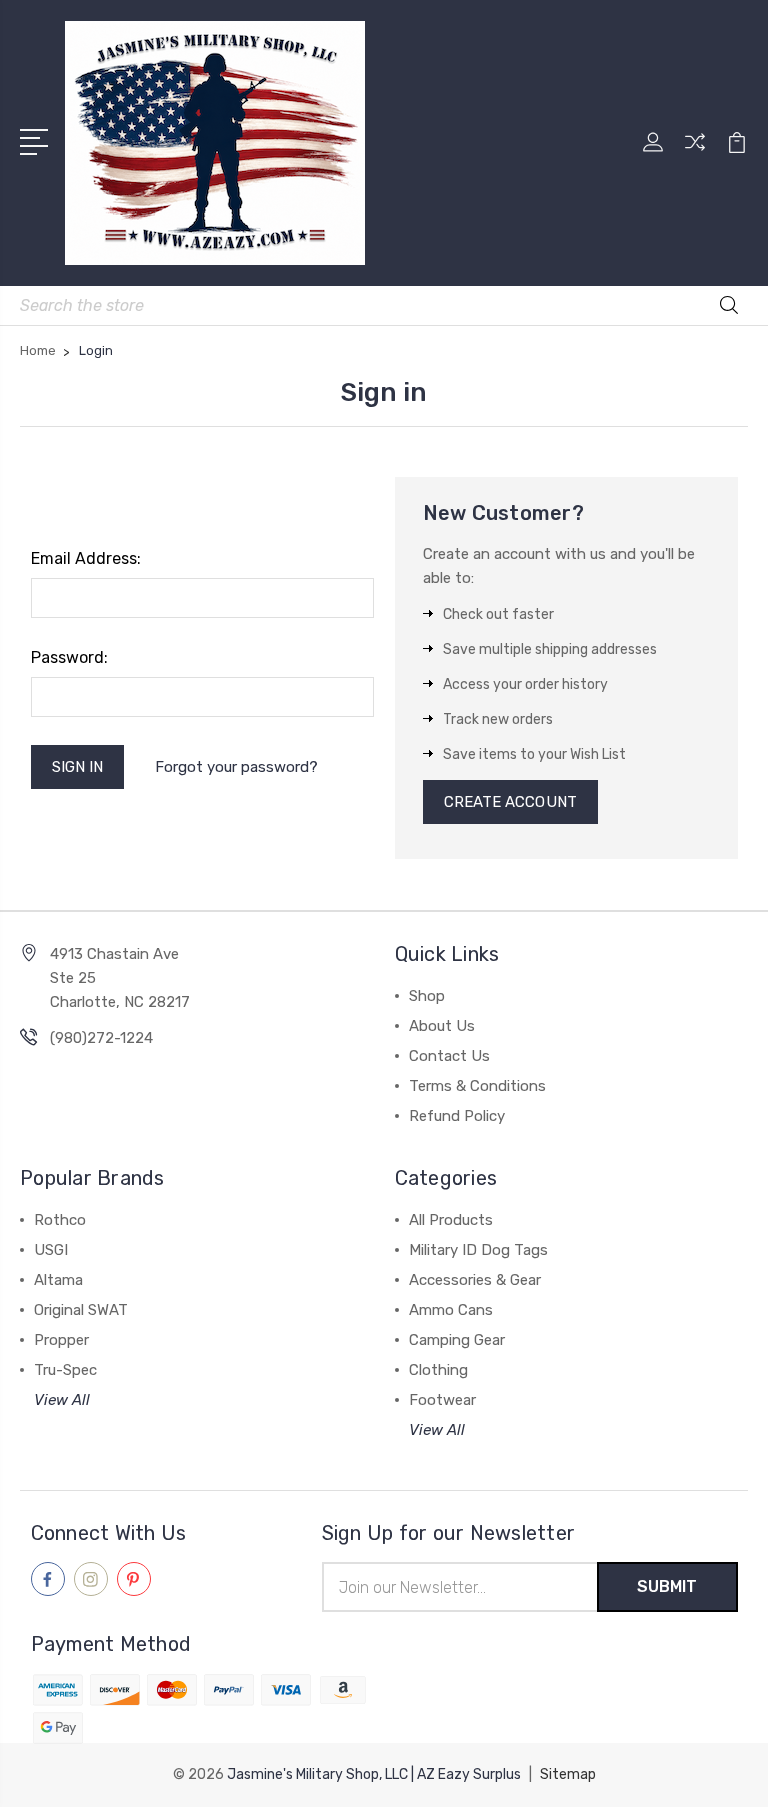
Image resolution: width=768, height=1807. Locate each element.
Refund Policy (457, 1116)
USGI (51, 1250)
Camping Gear (457, 1340)
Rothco (60, 1220)
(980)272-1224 (101, 1038)
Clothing (438, 1370)
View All (62, 1400)
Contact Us (449, 1056)
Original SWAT (81, 1310)
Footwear (442, 1400)
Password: (69, 657)
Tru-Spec (65, 1370)
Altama (58, 1280)
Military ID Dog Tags (478, 1250)
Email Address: (86, 558)
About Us (442, 1026)
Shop (427, 996)
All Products (451, 1220)
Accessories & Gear (475, 1280)
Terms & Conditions (477, 1086)
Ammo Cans (451, 1310)
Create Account (510, 802)
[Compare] (695, 154)
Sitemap (568, 1774)
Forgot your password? (236, 767)
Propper (61, 1340)
